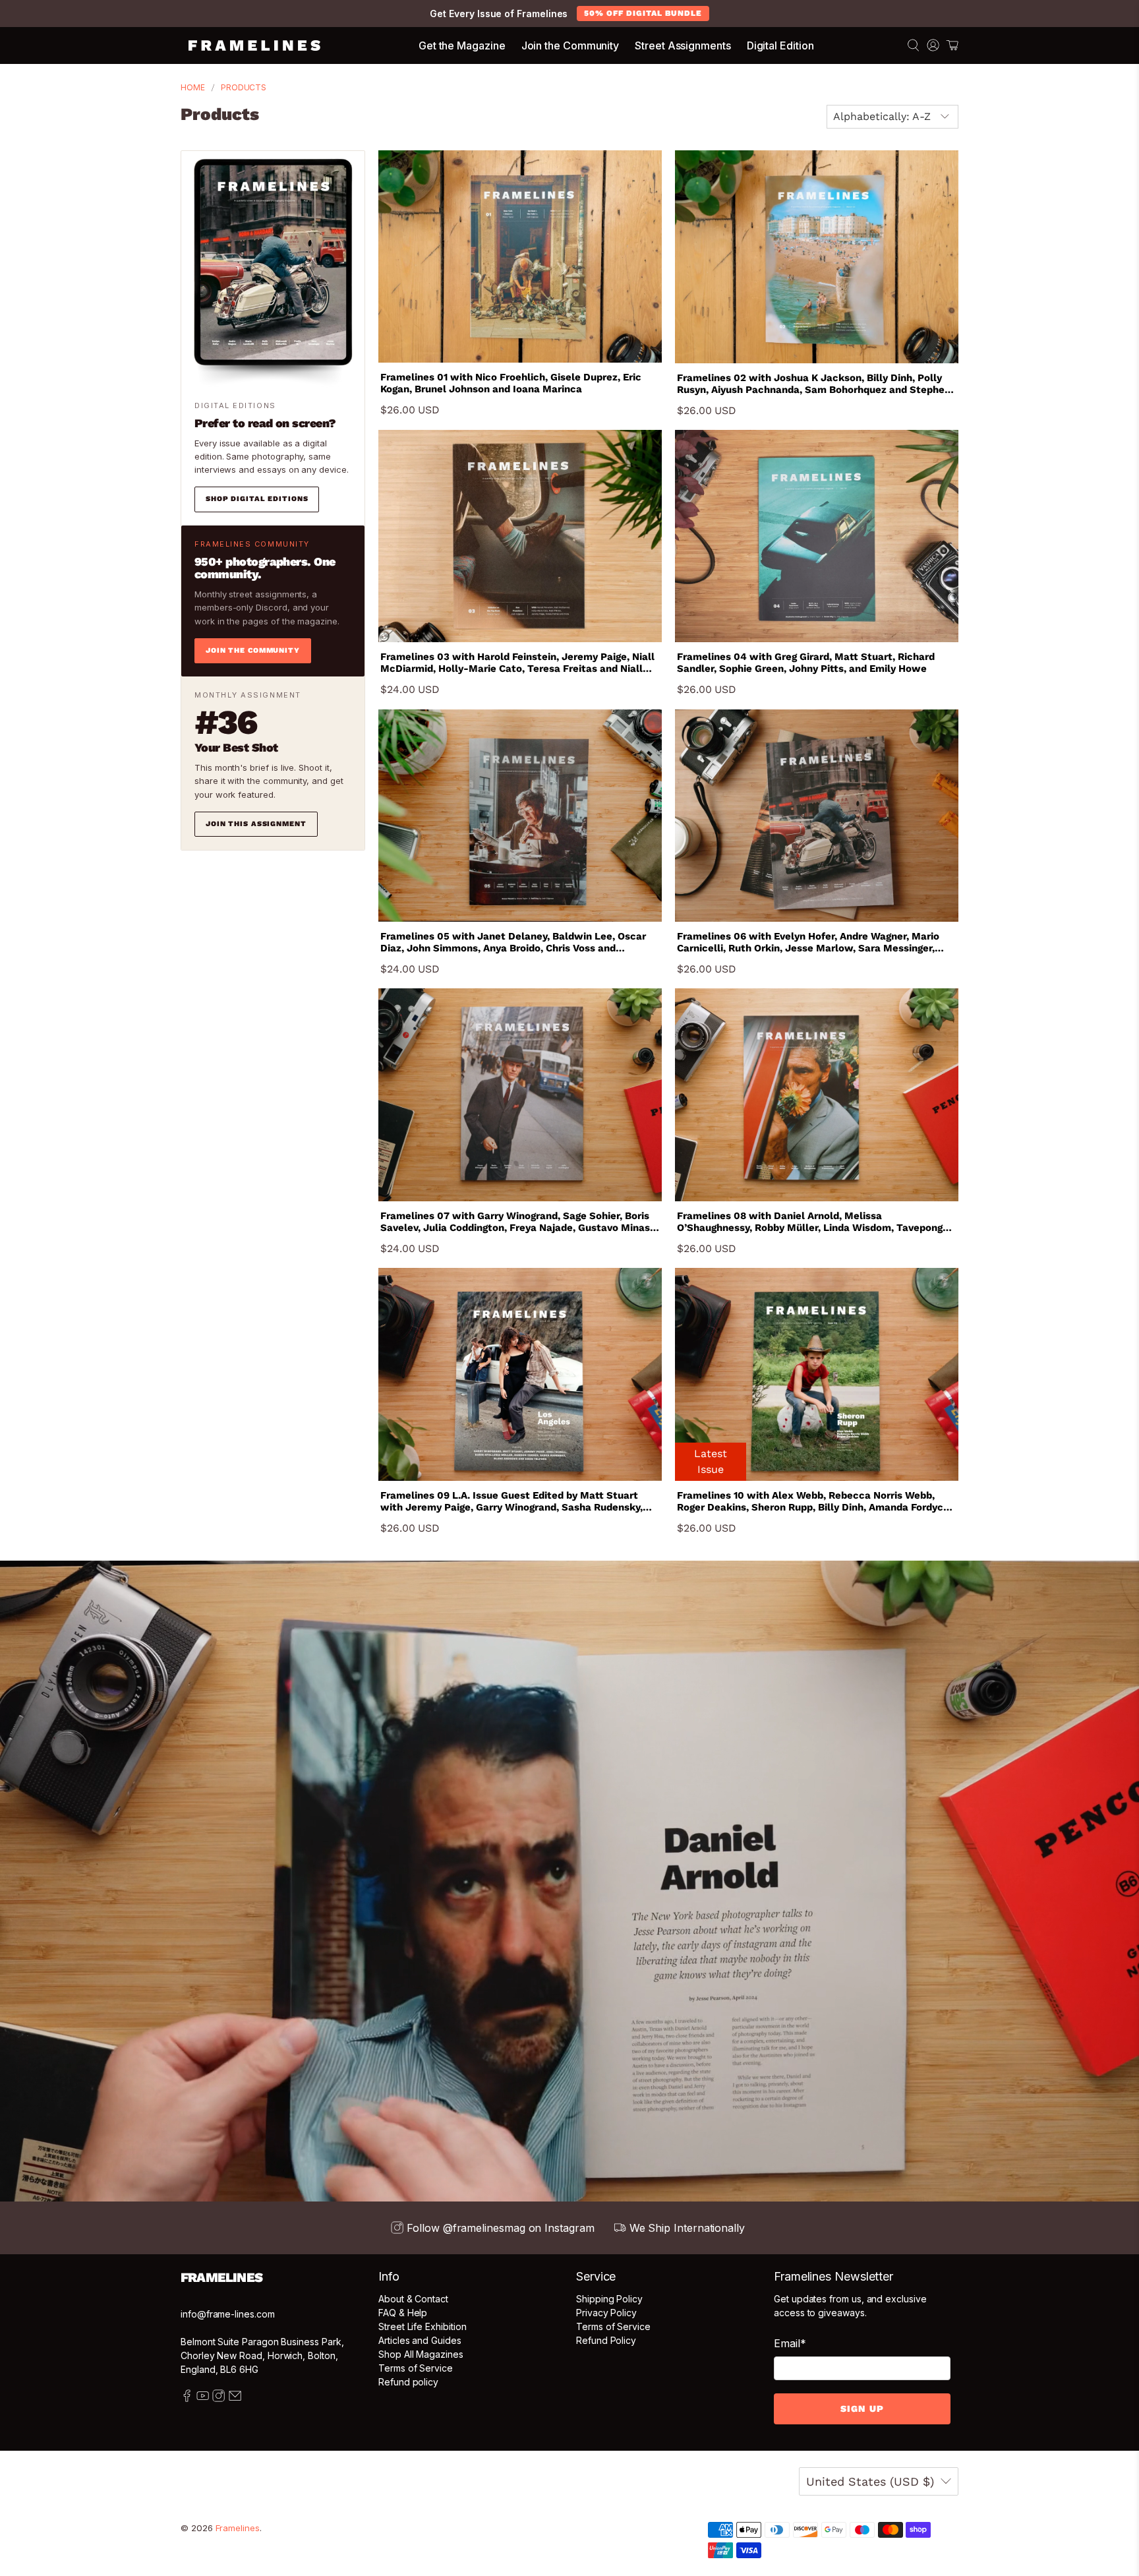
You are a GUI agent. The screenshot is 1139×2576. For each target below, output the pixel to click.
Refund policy (408, 2382)
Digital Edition (780, 45)
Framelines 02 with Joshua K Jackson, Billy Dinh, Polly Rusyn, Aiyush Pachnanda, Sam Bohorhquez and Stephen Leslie (814, 384)
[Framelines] (254, 45)
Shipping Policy (609, 2299)
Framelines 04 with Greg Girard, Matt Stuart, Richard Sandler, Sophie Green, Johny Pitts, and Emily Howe (806, 663)
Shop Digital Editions (257, 499)
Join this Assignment (256, 824)
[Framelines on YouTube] (203, 2398)
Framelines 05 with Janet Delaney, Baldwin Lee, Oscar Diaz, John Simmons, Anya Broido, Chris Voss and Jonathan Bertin (513, 942)
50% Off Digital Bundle (643, 13)
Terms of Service (416, 2368)
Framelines (238, 2528)
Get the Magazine (462, 45)
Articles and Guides (420, 2340)
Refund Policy (606, 2340)
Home (193, 88)
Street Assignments (683, 45)
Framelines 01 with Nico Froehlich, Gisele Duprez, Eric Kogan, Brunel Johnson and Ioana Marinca (511, 383)
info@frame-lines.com (228, 2314)
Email (790, 2343)
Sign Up (862, 2409)
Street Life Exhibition (422, 2326)
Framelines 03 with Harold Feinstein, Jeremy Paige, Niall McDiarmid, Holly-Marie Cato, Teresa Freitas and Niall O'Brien (517, 663)
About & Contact (413, 2299)
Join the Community (570, 45)
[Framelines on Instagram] (219, 2398)
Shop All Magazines (421, 2354)
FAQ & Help (403, 2313)
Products (244, 88)
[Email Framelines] (235, 2398)
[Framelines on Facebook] (187, 2398)
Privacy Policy (606, 2313)
